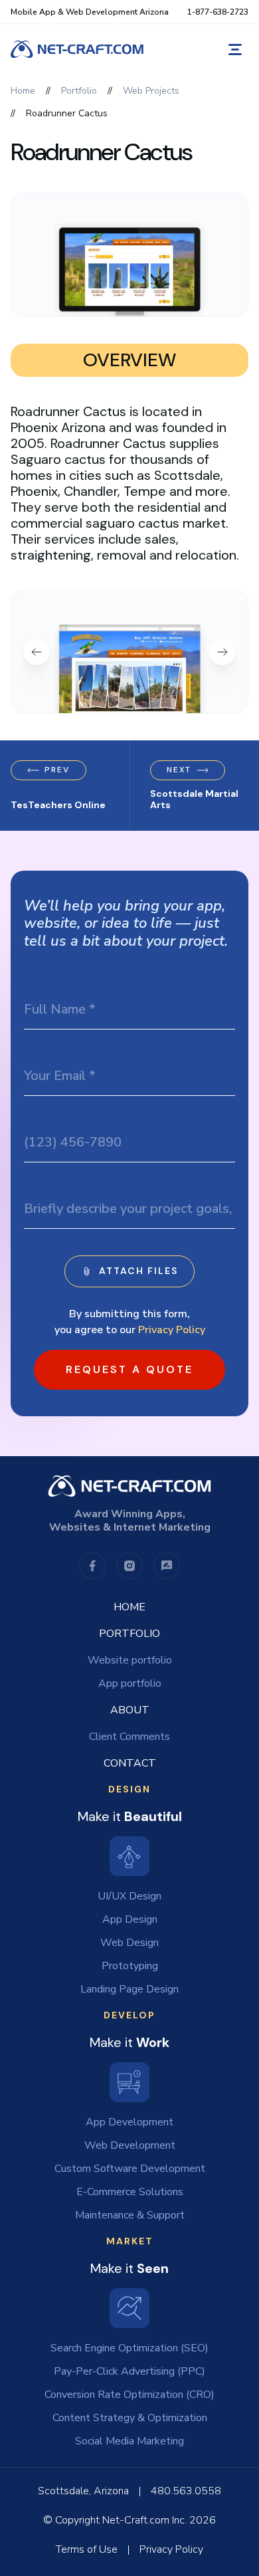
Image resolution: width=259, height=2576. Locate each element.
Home (129, 1607)
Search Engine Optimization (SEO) (129, 2348)
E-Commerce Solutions (130, 2192)
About (130, 1710)
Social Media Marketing (129, 2441)
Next (179, 770)
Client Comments (129, 1737)
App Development (129, 2122)
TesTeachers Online (58, 805)
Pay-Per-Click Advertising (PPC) (129, 2371)
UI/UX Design (129, 1896)
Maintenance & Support (130, 2215)
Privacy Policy (172, 1330)
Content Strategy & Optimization (130, 2418)
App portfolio (130, 1683)
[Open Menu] (235, 50)
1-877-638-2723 (218, 12)
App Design (130, 1919)
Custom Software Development (130, 2169)
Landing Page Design (129, 1989)
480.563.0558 (186, 2491)
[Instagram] (129, 1566)
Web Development (130, 2145)
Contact (130, 1763)
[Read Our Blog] (167, 1566)
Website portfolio (130, 1660)
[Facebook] (92, 1566)
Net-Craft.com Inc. (144, 2520)
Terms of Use (87, 2549)
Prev (57, 770)
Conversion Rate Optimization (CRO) (129, 2395)
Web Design (129, 1943)
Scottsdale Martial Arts (194, 800)
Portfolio (129, 1634)
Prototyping (130, 1966)
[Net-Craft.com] (77, 49)
